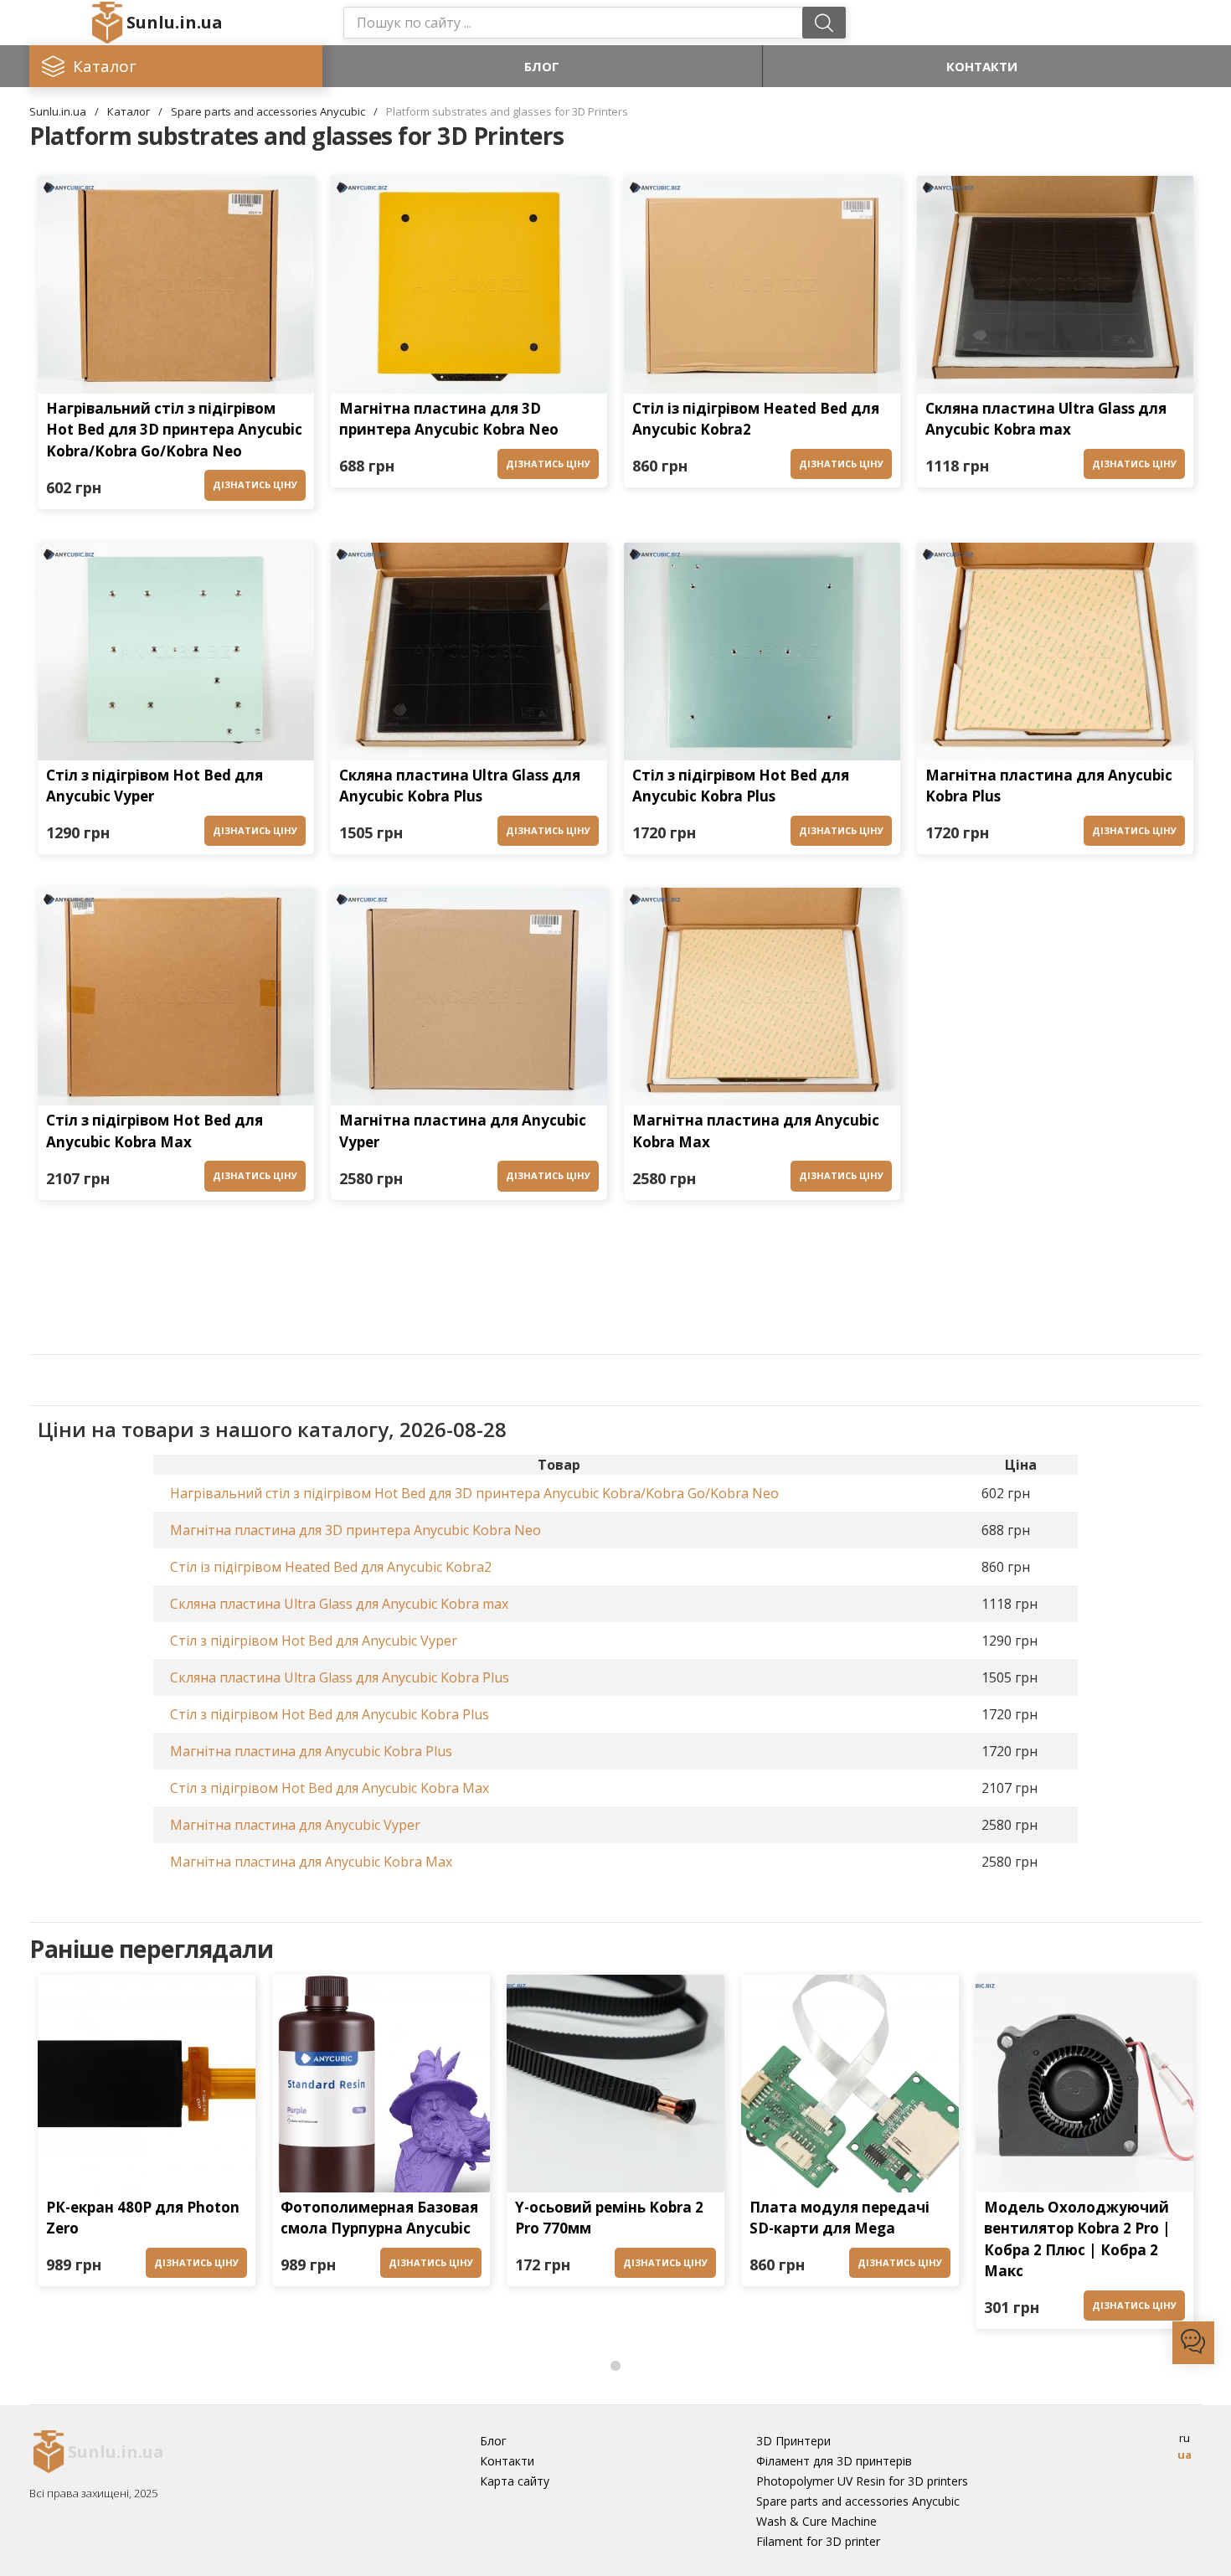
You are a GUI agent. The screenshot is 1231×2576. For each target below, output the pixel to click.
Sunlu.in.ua (175, 22)
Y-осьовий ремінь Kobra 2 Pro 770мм (609, 2218)
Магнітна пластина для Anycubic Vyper (463, 1131)
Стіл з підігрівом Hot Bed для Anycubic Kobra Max (155, 1131)
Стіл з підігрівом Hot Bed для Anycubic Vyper (155, 786)
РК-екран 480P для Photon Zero (143, 2218)
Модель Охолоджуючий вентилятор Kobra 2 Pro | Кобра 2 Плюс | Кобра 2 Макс (1077, 2239)
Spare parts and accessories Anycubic (268, 111)
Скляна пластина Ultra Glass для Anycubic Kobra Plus (460, 786)
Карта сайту (515, 2481)
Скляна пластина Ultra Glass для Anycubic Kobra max (1046, 419)
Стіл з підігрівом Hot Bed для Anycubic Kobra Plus (741, 786)
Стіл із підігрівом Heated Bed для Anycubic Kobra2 (756, 419)
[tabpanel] (147, 2135)
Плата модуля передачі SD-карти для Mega (840, 2218)
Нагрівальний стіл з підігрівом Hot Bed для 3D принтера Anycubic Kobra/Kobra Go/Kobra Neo (174, 430)
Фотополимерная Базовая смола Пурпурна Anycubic (379, 2218)
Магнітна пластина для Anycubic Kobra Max (756, 1131)
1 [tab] (615, 2367)
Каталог (129, 111)
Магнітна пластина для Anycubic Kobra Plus (1049, 786)
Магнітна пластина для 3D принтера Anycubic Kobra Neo (449, 419)
